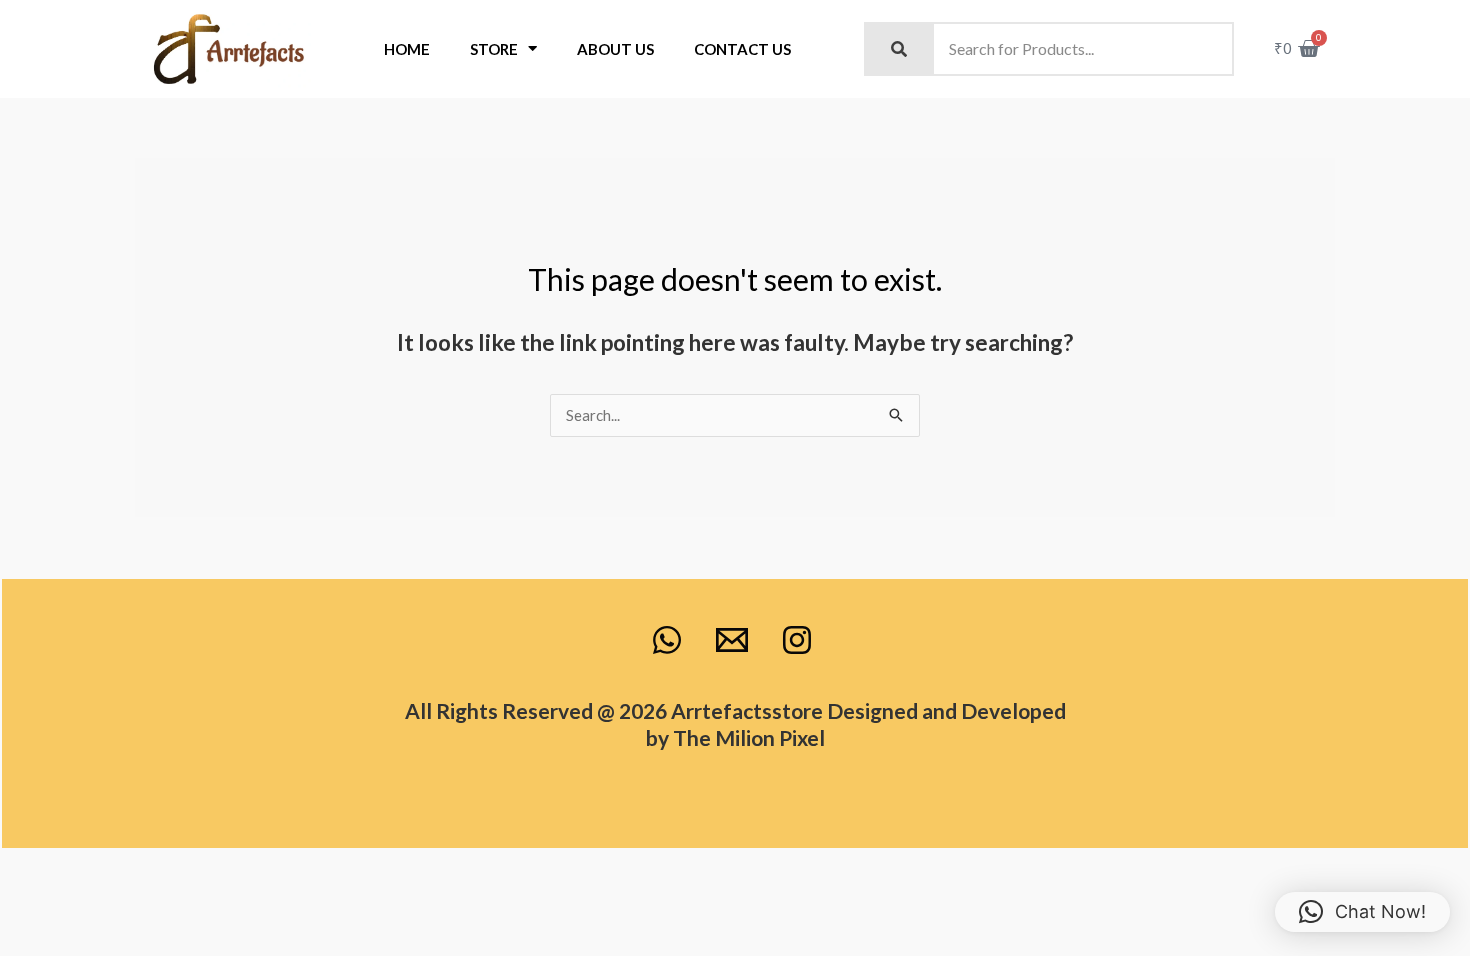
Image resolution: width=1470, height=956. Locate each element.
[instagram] (800, 640)
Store (494, 49)
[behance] (670, 640)
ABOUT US (615, 49)
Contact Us (742, 49)
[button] (1362, 912)
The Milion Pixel (749, 737)
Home (407, 49)
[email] (735, 640)
